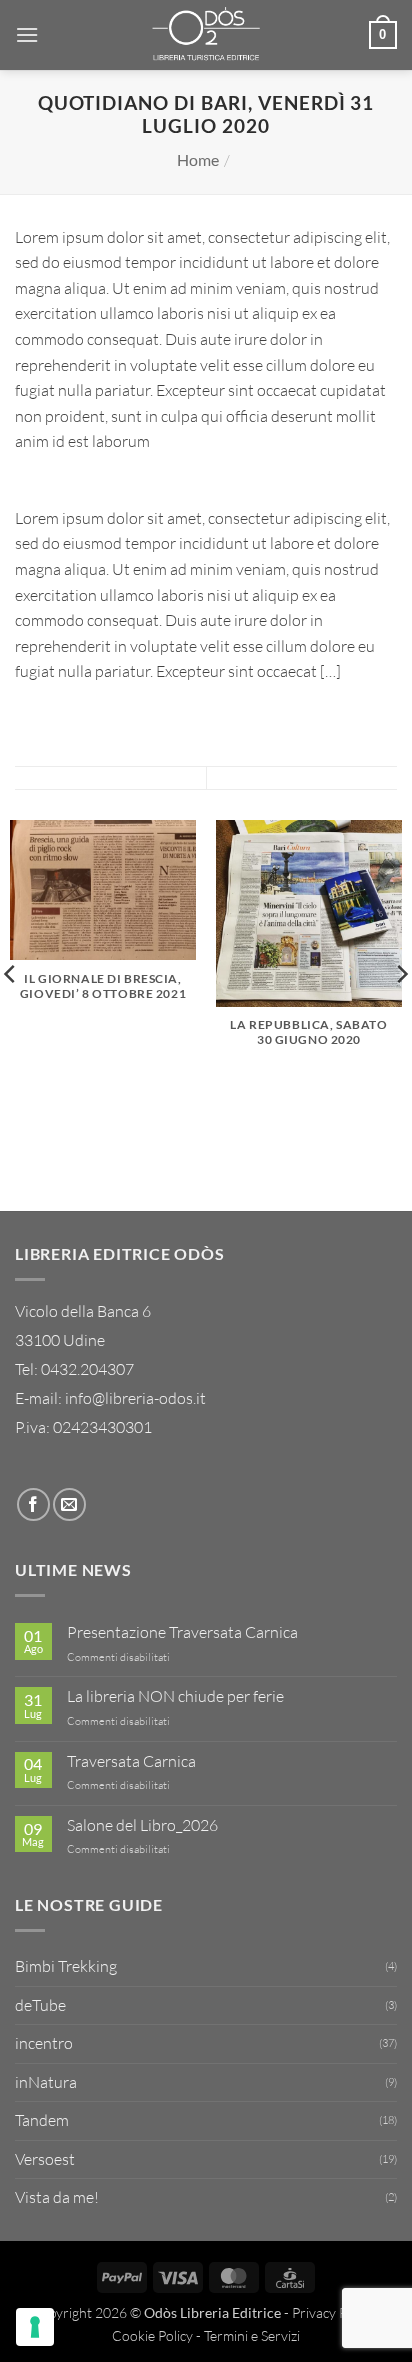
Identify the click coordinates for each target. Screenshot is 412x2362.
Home (198, 159)
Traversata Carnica (131, 1761)
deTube (40, 2005)
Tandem (42, 2120)
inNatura (46, 2082)
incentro (44, 2043)
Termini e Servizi (252, 2335)
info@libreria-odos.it (135, 1398)
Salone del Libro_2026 (142, 1825)
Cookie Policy (152, 2335)
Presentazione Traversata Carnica (182, 1632)
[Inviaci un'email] (69, 1504)
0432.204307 (87, 1369)
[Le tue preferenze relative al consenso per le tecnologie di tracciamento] (35, 2327)
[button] (27, 34)
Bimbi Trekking (66, 1966)
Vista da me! (57, 2197)
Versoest (45, 2159)
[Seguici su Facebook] (33, 1504)
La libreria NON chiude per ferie (175, 1696)
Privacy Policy (333, 2312)
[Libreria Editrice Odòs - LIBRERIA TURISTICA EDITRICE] (206, 35)
